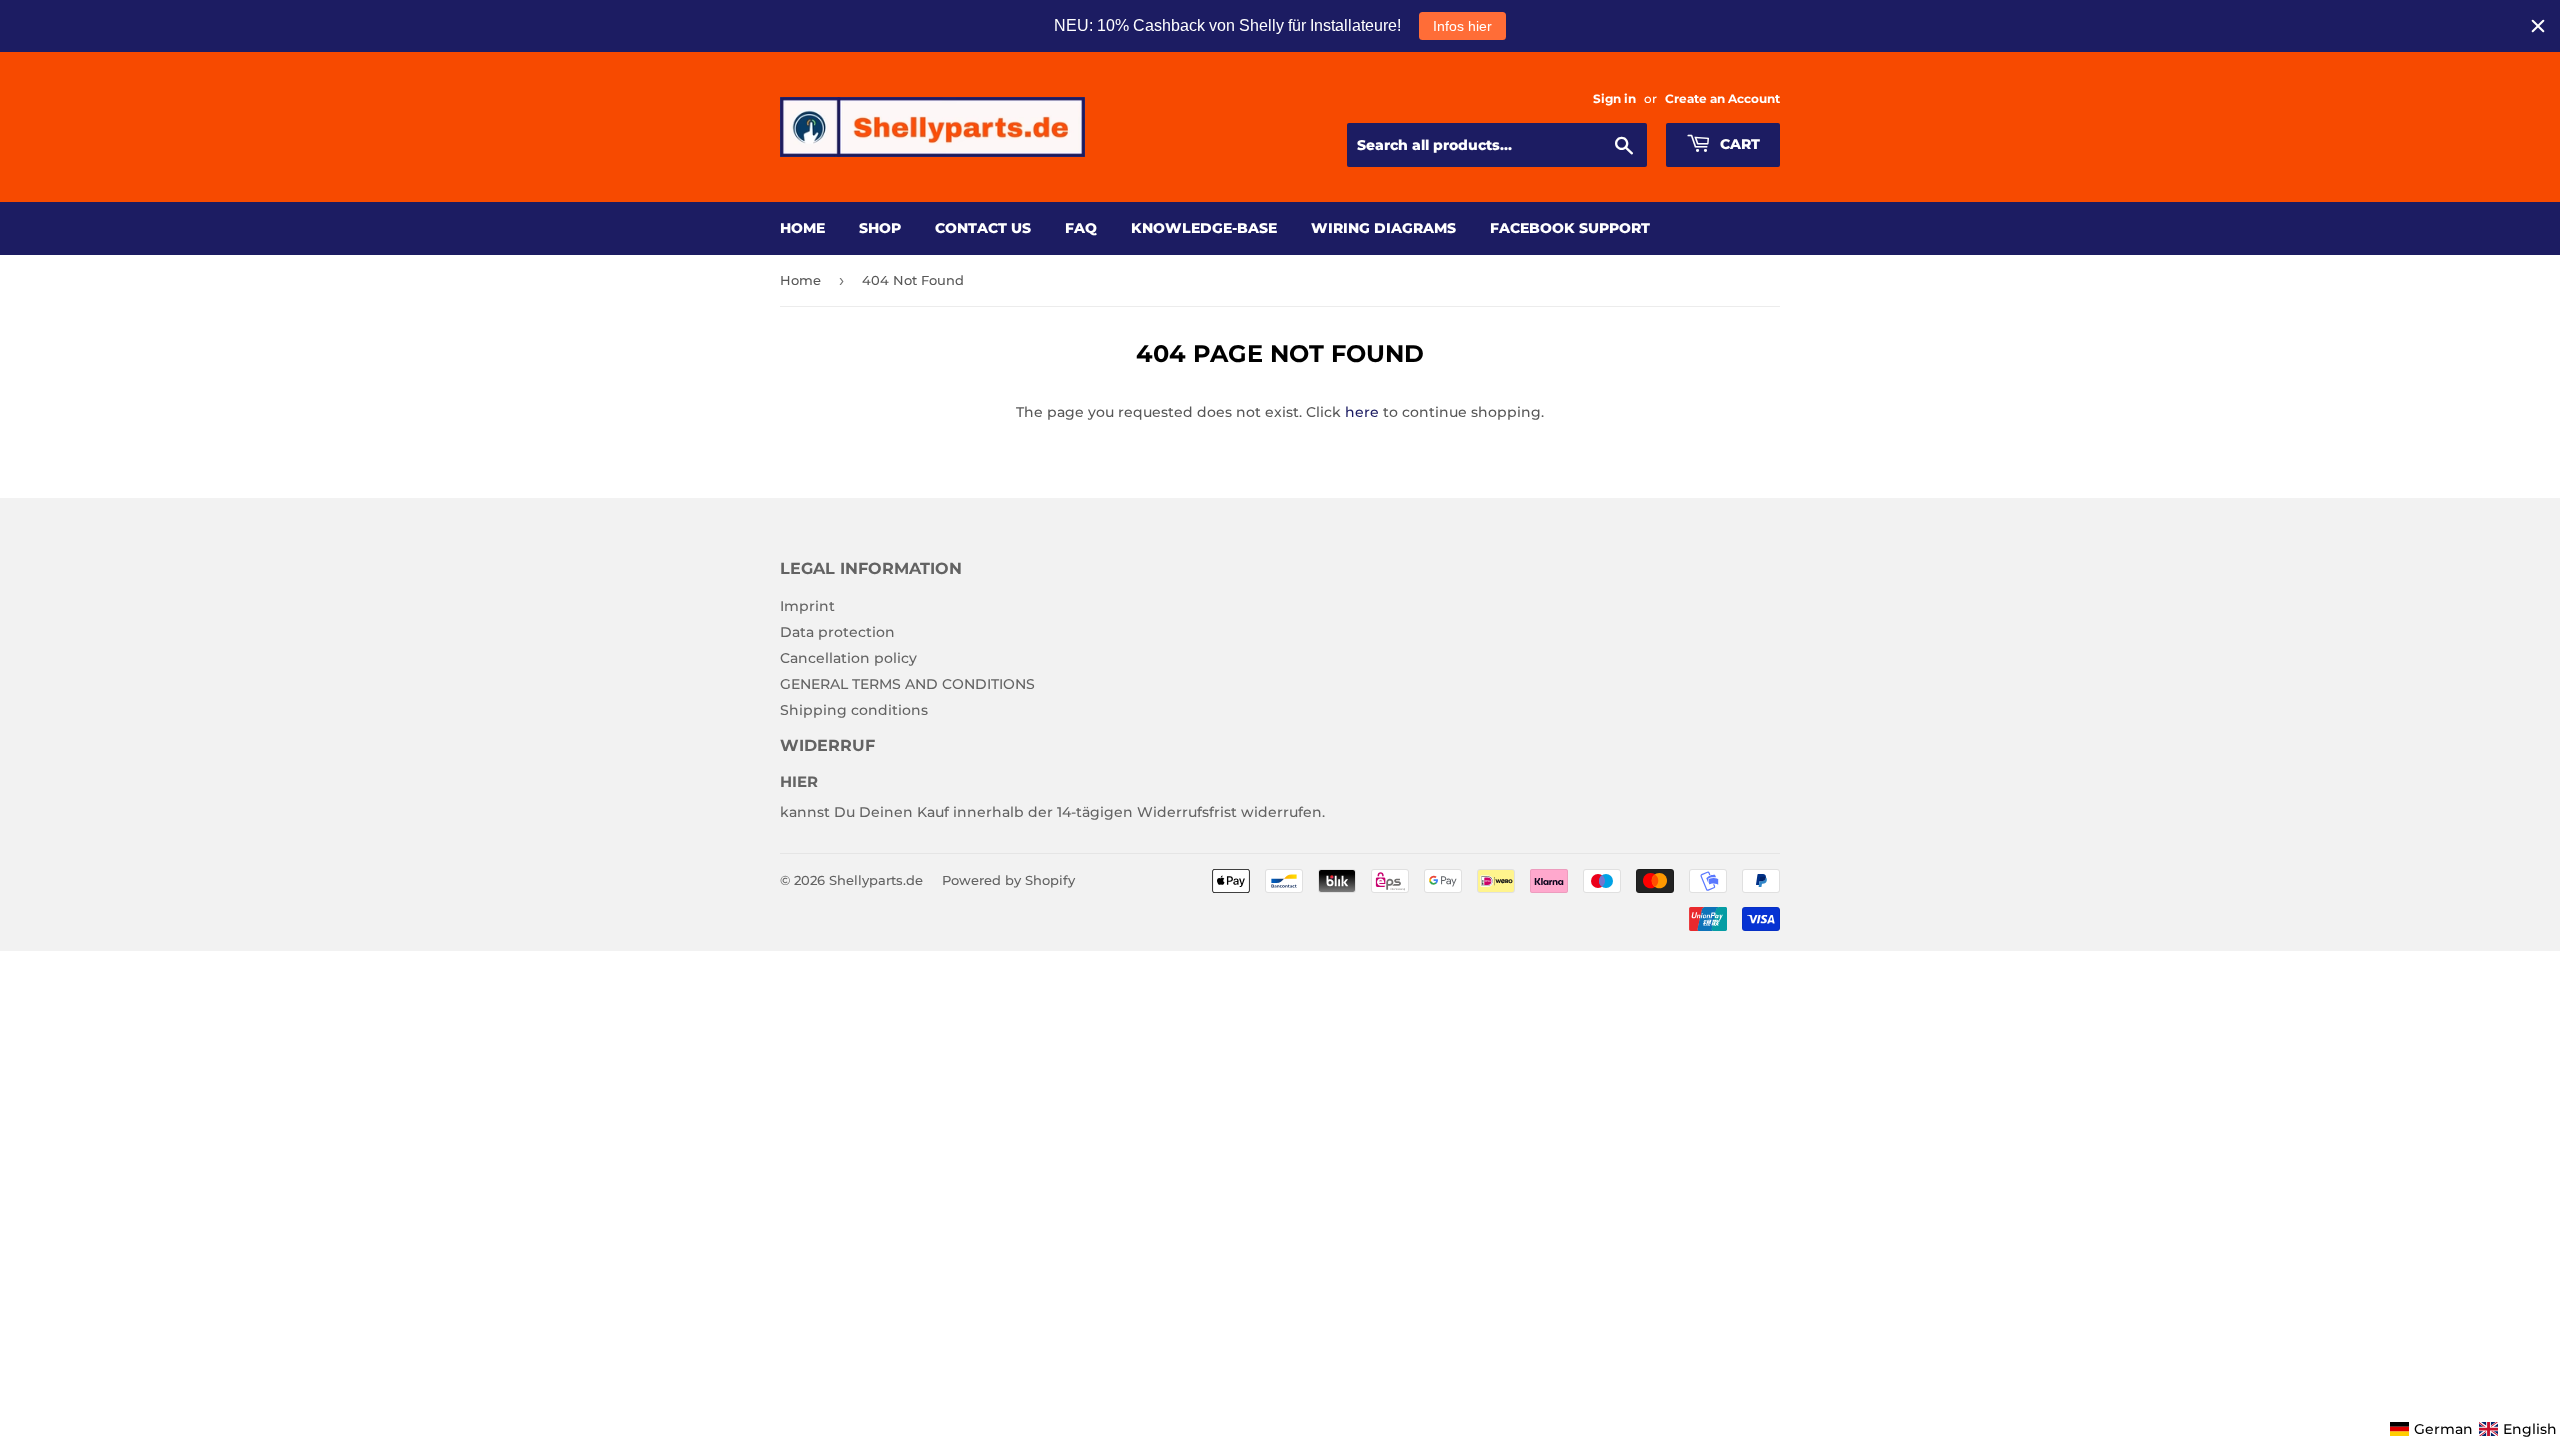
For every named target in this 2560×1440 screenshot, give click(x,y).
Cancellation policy (848, 658)
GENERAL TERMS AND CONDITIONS (907, 684)
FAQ (1081, 228)
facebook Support (1570, 228)
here (1362, 412)
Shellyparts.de (876, 880)
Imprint (807, 606)
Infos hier (1462, 26)
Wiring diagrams (1383, 228)
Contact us (983, 228)
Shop (880, 228)
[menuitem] (2431, 1429)
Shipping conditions (854, 710)
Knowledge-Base (1204, 228)
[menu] (2473, 1429)
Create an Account (1722, 98)
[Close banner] (2538, 26)
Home (802, 228)
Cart (1738, 144)
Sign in (1614, 98)
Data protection (837, 632)
